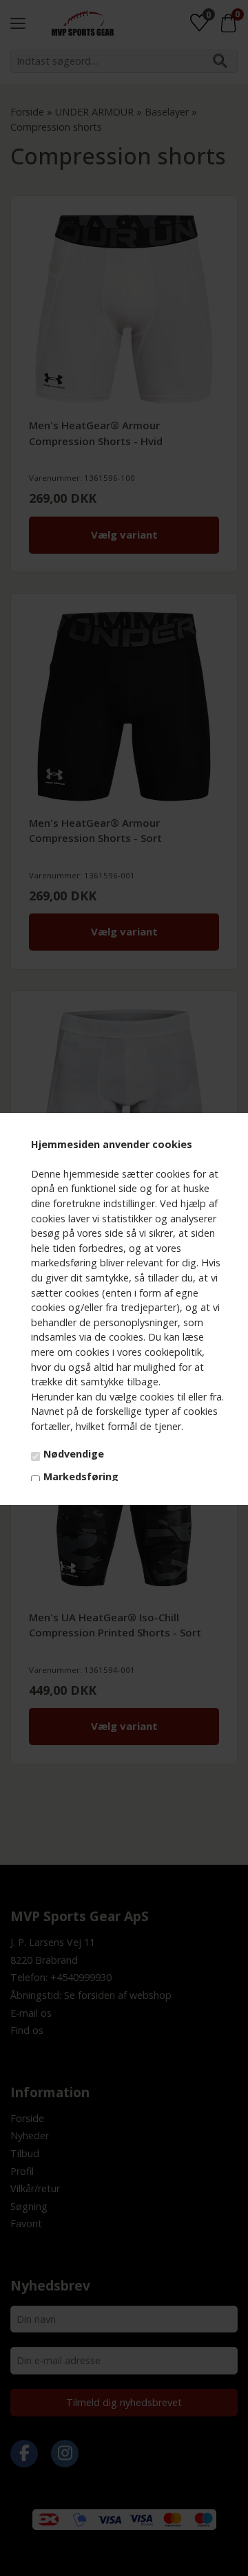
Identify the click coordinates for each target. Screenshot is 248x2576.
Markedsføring (81, 1476)
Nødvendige (74, 1454)
